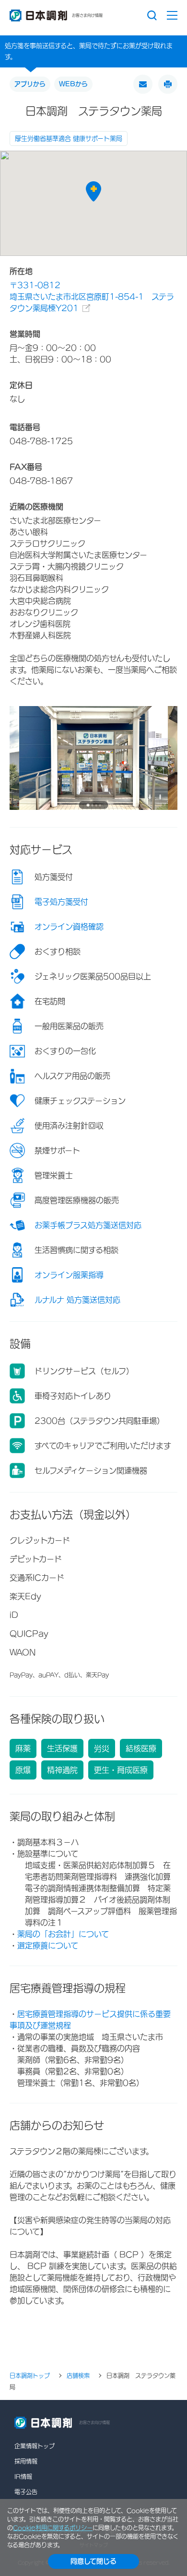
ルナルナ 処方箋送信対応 (77, 1300)
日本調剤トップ (30, 2376)
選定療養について (48, 1946)
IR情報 (23, 2476)
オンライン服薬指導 (69, 1275)
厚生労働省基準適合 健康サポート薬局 (69, 138)
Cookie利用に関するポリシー (53, 2528)
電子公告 (26, 2492)
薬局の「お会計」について (63, 1934)
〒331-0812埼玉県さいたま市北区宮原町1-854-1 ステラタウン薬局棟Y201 (92, 297)
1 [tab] (88, 805)
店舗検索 (78, 2376)
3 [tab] (96, 805)
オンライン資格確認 (69, 927)
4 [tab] (100, 805)
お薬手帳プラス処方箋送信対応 (88, 1225)
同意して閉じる (93, 2561)
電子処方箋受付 (61, 902)
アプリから (30, 84)
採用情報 (26, 2461)
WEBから (73, 84)
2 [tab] (92, 805)
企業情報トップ (35, 2446)
